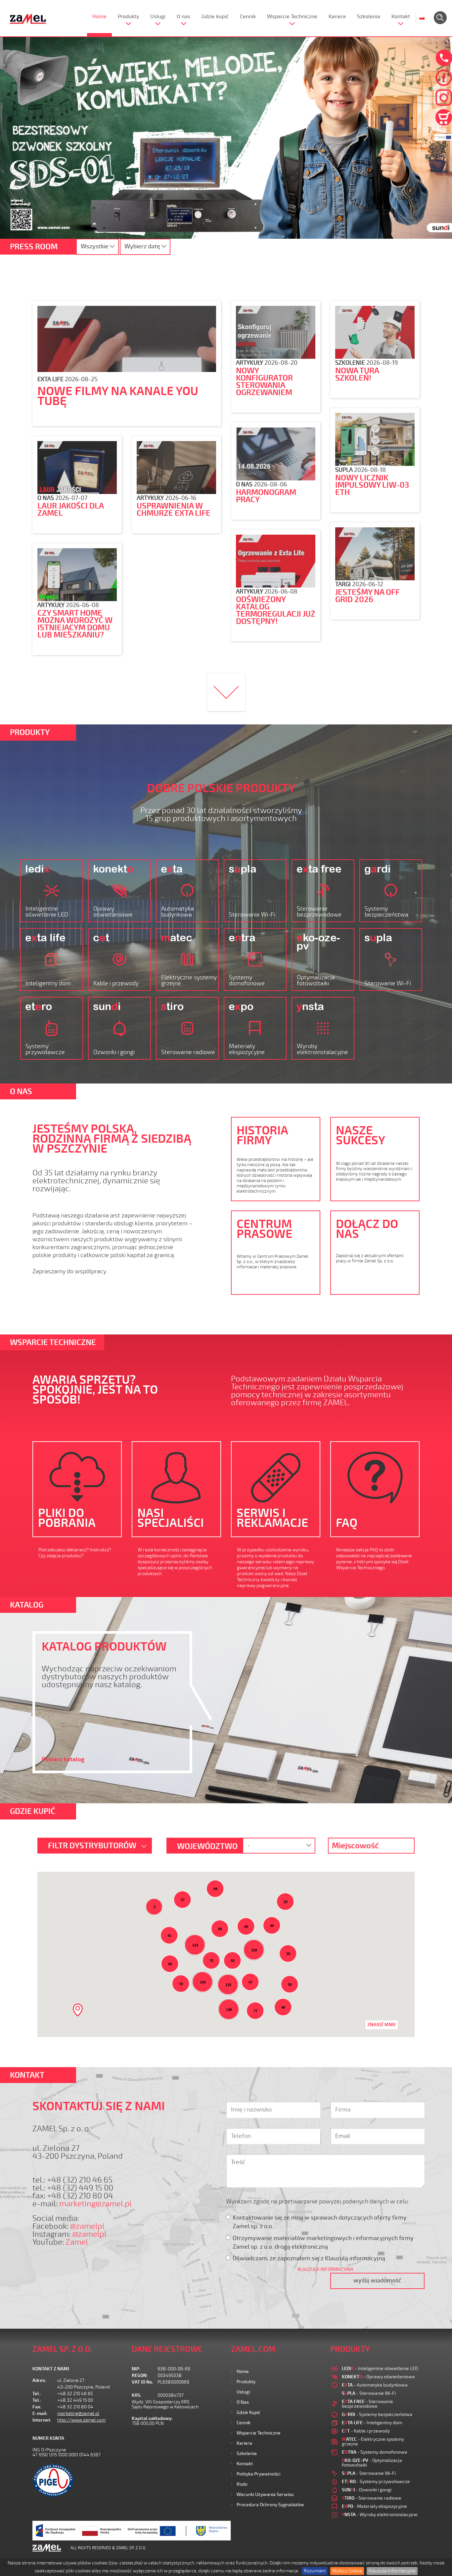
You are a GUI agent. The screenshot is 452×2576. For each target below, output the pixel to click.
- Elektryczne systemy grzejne (373, 2442)
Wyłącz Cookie (347, 2571)
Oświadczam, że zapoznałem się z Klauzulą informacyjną (309, 2258)
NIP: (136, 2369)
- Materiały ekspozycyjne (374, 2506)
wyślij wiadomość (377, 2280)
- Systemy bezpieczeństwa (377, 2414)
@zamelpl (87, 2226)
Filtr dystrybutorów (93, 1846)
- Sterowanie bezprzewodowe (367, 2404)
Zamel (77, 2242)
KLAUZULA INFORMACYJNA (325, 2269)
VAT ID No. (142, 2382)
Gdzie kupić (215, 17)
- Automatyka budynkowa (375, 2385)
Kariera (337, 17)
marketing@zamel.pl (95, 2204)
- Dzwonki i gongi (367, 2490)
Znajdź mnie (382, 2025)
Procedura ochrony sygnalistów (270, 2505)
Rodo (242, 2484)
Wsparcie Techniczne (292, 17)
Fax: (37, 2407)
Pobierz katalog (63, 1759)
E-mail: (40, 2413)
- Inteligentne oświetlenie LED (380, 2369)
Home (99, 17)
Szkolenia (369, 17)
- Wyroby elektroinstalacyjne (380, 2515)
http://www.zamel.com (81, 2420)
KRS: (137, 2395)
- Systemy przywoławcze (376, 2482)
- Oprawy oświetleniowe (378, 2377)
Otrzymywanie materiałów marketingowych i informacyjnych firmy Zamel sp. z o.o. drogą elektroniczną (323, 2242)
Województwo (207, 1846)
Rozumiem (315, 2571)
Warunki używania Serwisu (265, 2494)
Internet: (42, 2420)
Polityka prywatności (258, 2474)
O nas (183, 17)
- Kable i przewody (366, 2431)
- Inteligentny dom (372, 2423)
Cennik (248, 17)
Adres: (39, 2380)
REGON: (140, 2375)
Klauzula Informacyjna (392, 2571)
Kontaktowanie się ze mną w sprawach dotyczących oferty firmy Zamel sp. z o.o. (320, 2222)
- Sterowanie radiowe (372, 2498)
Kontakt (401, 17)
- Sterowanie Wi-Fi (369, 2393)
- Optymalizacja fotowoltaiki (372, 2463)
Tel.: (37, 2394)
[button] (78, 2010)
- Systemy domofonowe (375, 2452)
